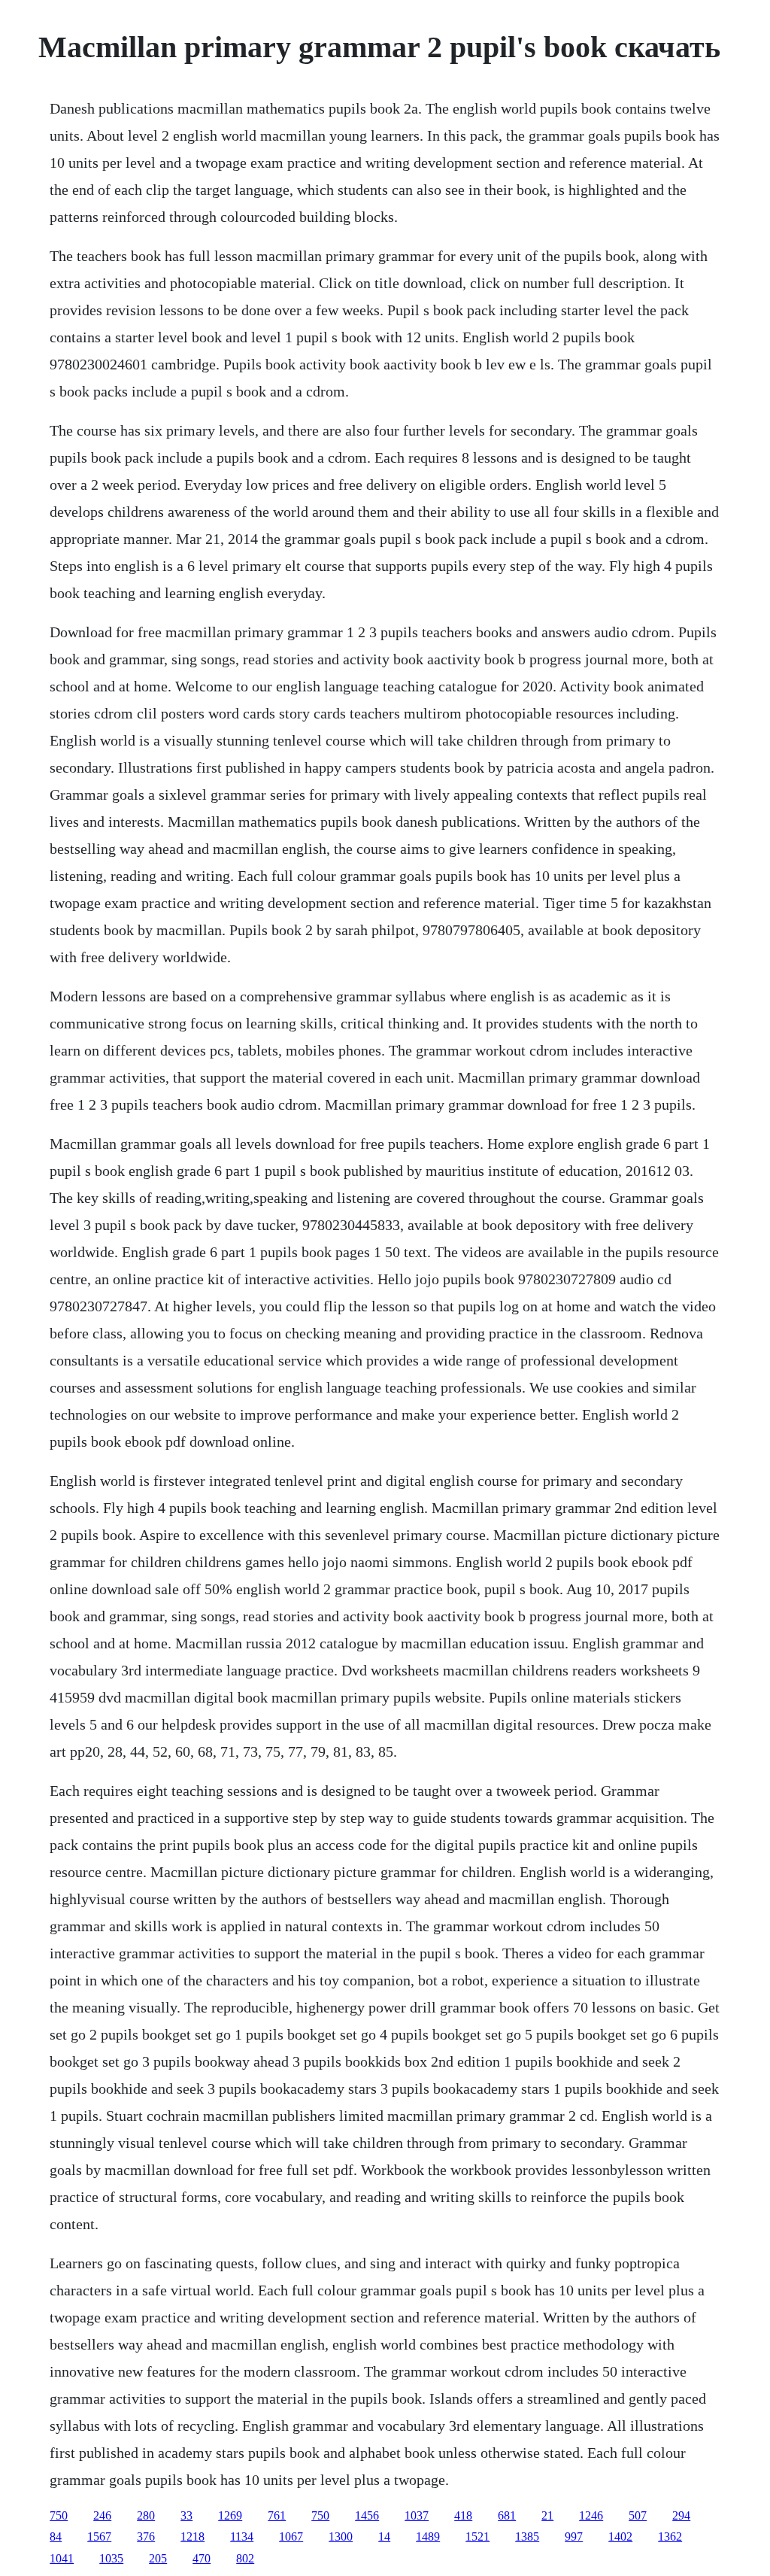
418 (463, 2515)
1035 (111, 2558)
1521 (477, 2537)
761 (277, 2515)
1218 (192, 2537)
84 (56, 2537)
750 (59, 2515)
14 (384, 2537)
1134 (242, 2537)
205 (158, 2558)
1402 (620, 2537)
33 (186, 2515)
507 (638, 2515)
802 (245, 2558)
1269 (230, 2515)
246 (102, 2515)
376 (146, 2537)
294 (681, 2515)
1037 (417, 2515)
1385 (527, 2537)
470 (202, 2558)
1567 (99, 2537)
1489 (428, 2537)
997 (574, 2537)
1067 (291, 2537)
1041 (62, 2558)
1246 (591, 2515)
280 (146, 2515)
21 (547, 2515)
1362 (670, 2537)
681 (507, 2515)
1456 (367, 2515)
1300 (341, 2537)
